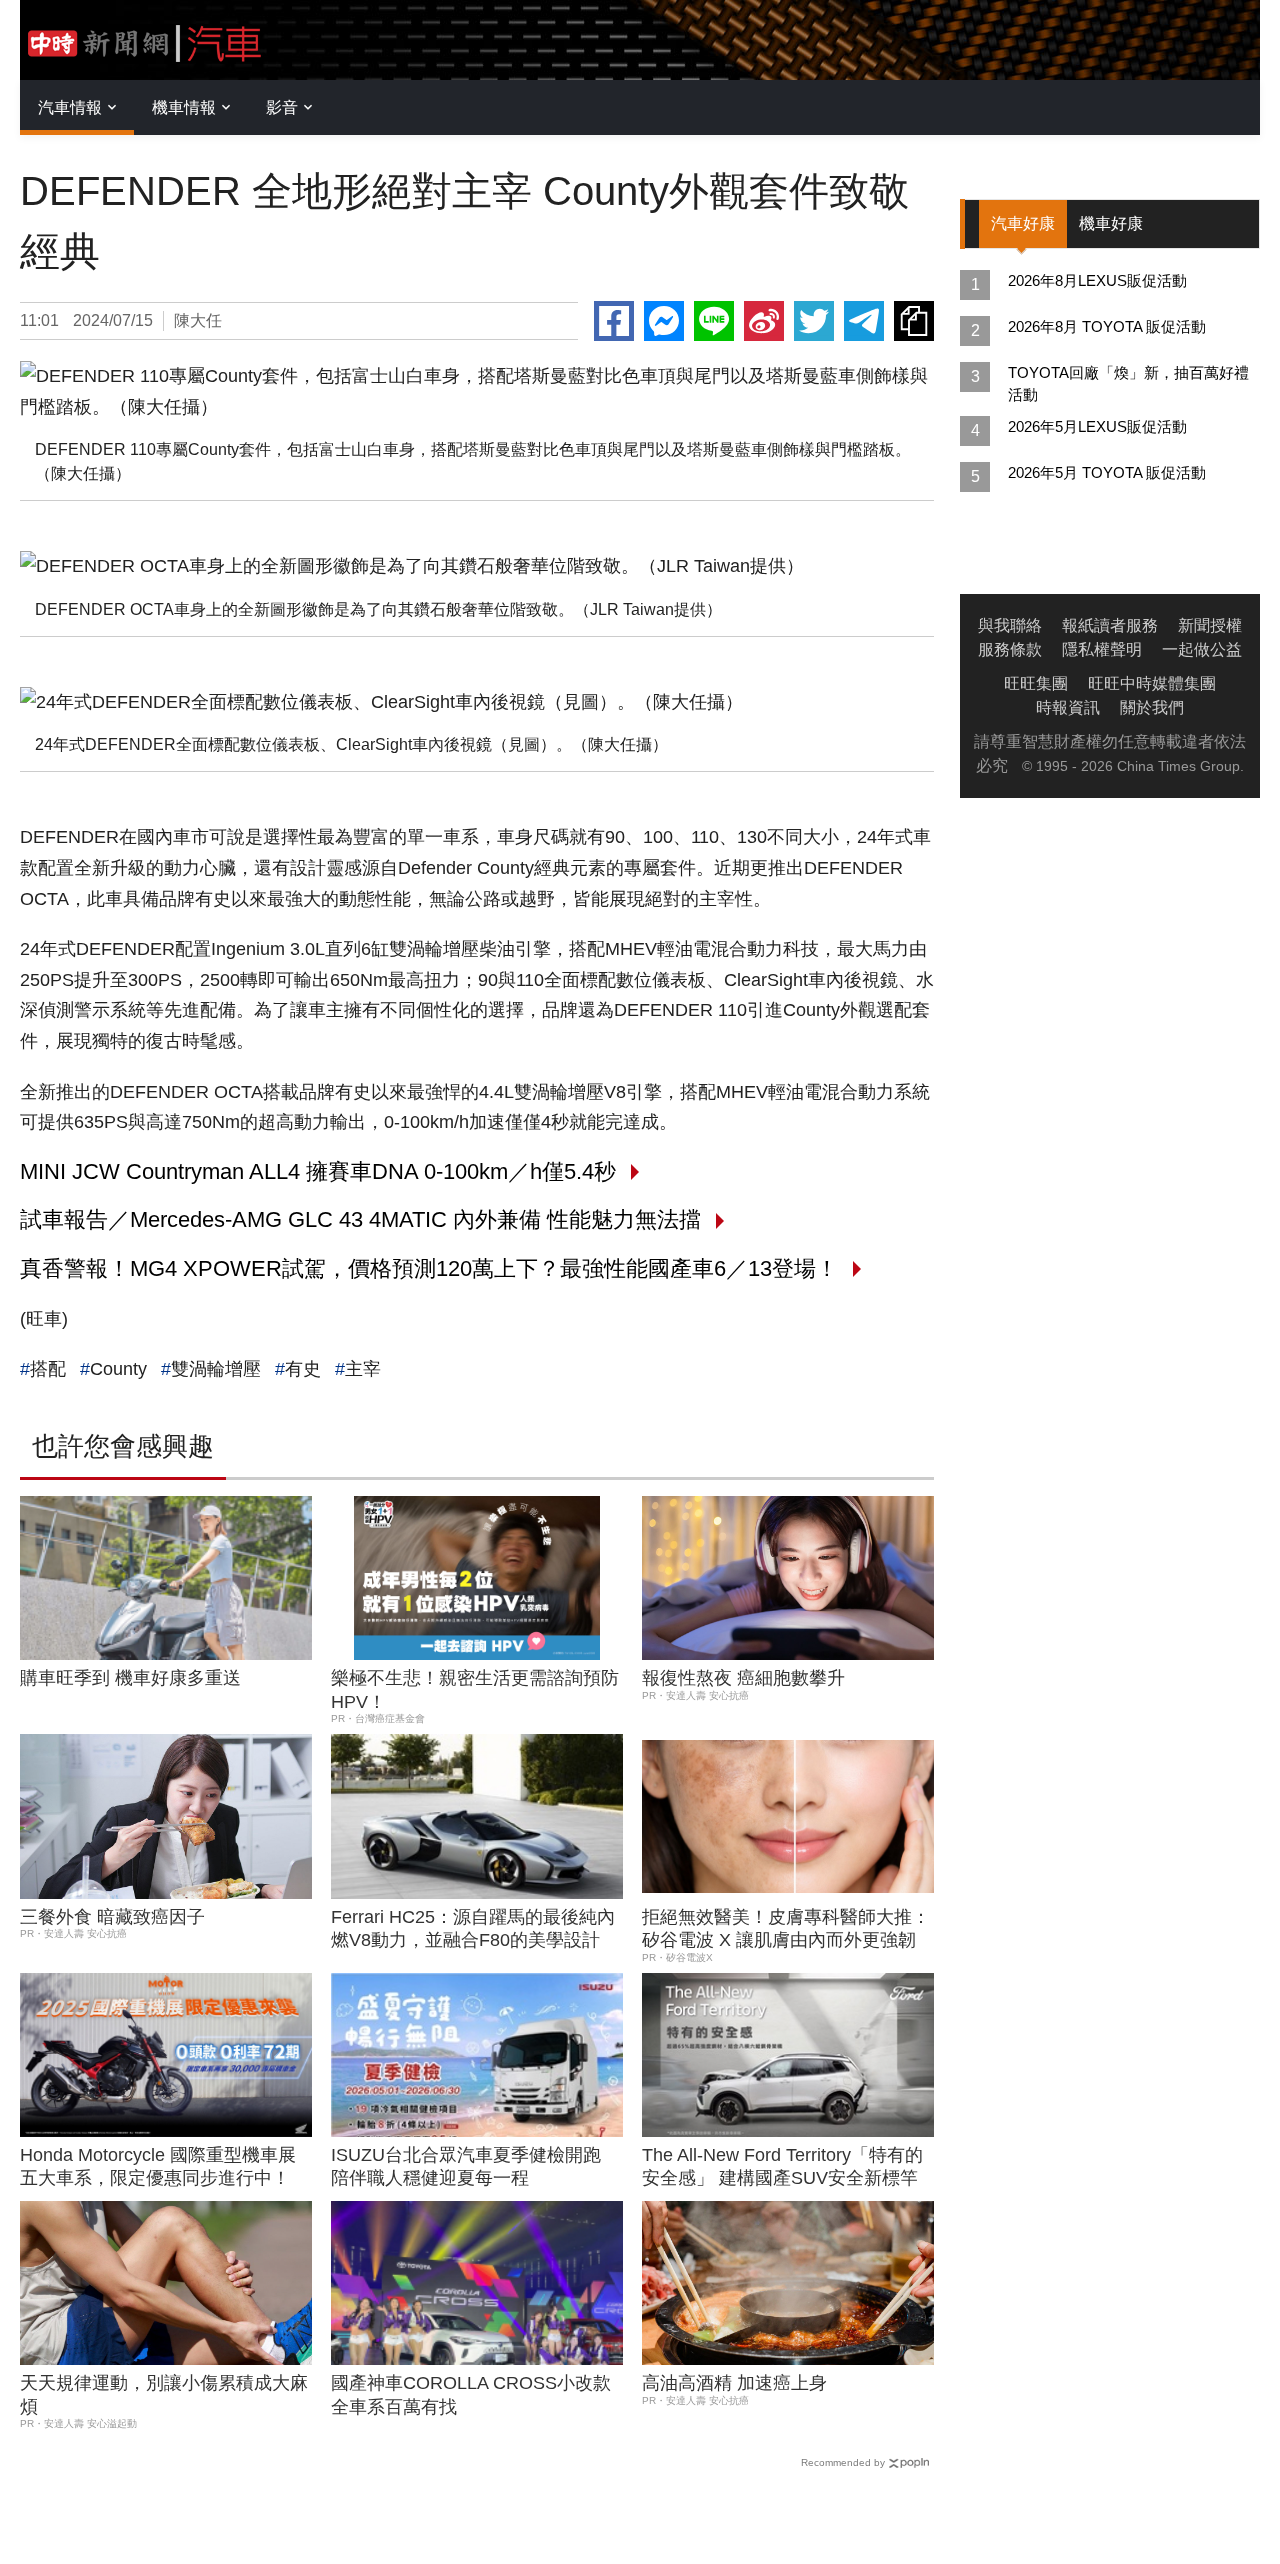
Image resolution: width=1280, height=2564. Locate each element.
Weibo (764, 321)
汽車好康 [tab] (1023, 223)
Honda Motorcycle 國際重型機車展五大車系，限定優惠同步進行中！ (158, 2166)
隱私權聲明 (1102, 649)
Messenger (664, 321)
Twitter (814, 321)
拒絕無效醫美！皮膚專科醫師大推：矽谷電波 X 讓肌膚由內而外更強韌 (786, 1928)
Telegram (864, 321)
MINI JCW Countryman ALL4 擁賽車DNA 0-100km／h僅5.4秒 (318, 1171)
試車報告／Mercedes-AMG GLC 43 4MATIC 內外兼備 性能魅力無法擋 (360, 1219)
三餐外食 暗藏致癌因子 (112, 1917)
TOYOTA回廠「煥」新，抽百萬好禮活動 (1128, 383)
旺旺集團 (1036, 683)
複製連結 (914, 321)
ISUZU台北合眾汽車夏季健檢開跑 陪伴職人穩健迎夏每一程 (466, 2166)
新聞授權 (1210, 625)
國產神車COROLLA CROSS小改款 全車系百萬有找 (471, 2394)
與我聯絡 (1010, 625)
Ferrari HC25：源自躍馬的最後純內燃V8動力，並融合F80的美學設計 (473, 1928)
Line (714, 321)
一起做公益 (1202, 649)
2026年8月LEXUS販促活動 (1097, 280)
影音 (282, 107)
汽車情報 (70, 107)
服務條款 (1010, 649)
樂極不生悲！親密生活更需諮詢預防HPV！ (475, 1689)
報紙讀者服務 (1110, 625)
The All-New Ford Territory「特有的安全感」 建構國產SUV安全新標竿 (782, 2166)
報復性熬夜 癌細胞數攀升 (743, 1678)
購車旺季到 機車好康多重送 (130, 1678)
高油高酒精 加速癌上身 (734, 2383)
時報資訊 (1068, 707)
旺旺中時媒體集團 (1152, 683)
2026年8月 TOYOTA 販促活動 (1107, 326)
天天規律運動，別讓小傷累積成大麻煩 (164, 2394)
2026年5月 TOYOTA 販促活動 (1107, 472)
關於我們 (1152, 707)
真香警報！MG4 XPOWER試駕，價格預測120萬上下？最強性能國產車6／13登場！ (429, 1268)
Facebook (614, 321)
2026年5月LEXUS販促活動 (1097, 426)
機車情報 (184, 107)
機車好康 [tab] (1111, 223)
